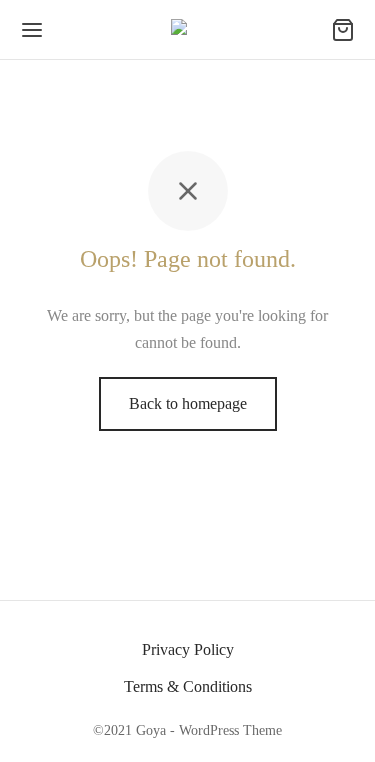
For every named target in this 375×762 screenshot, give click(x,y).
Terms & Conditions (188, 686)
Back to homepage (188, 403)
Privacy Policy (188, 649)
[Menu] (32, 30)
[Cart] (343, 30)
